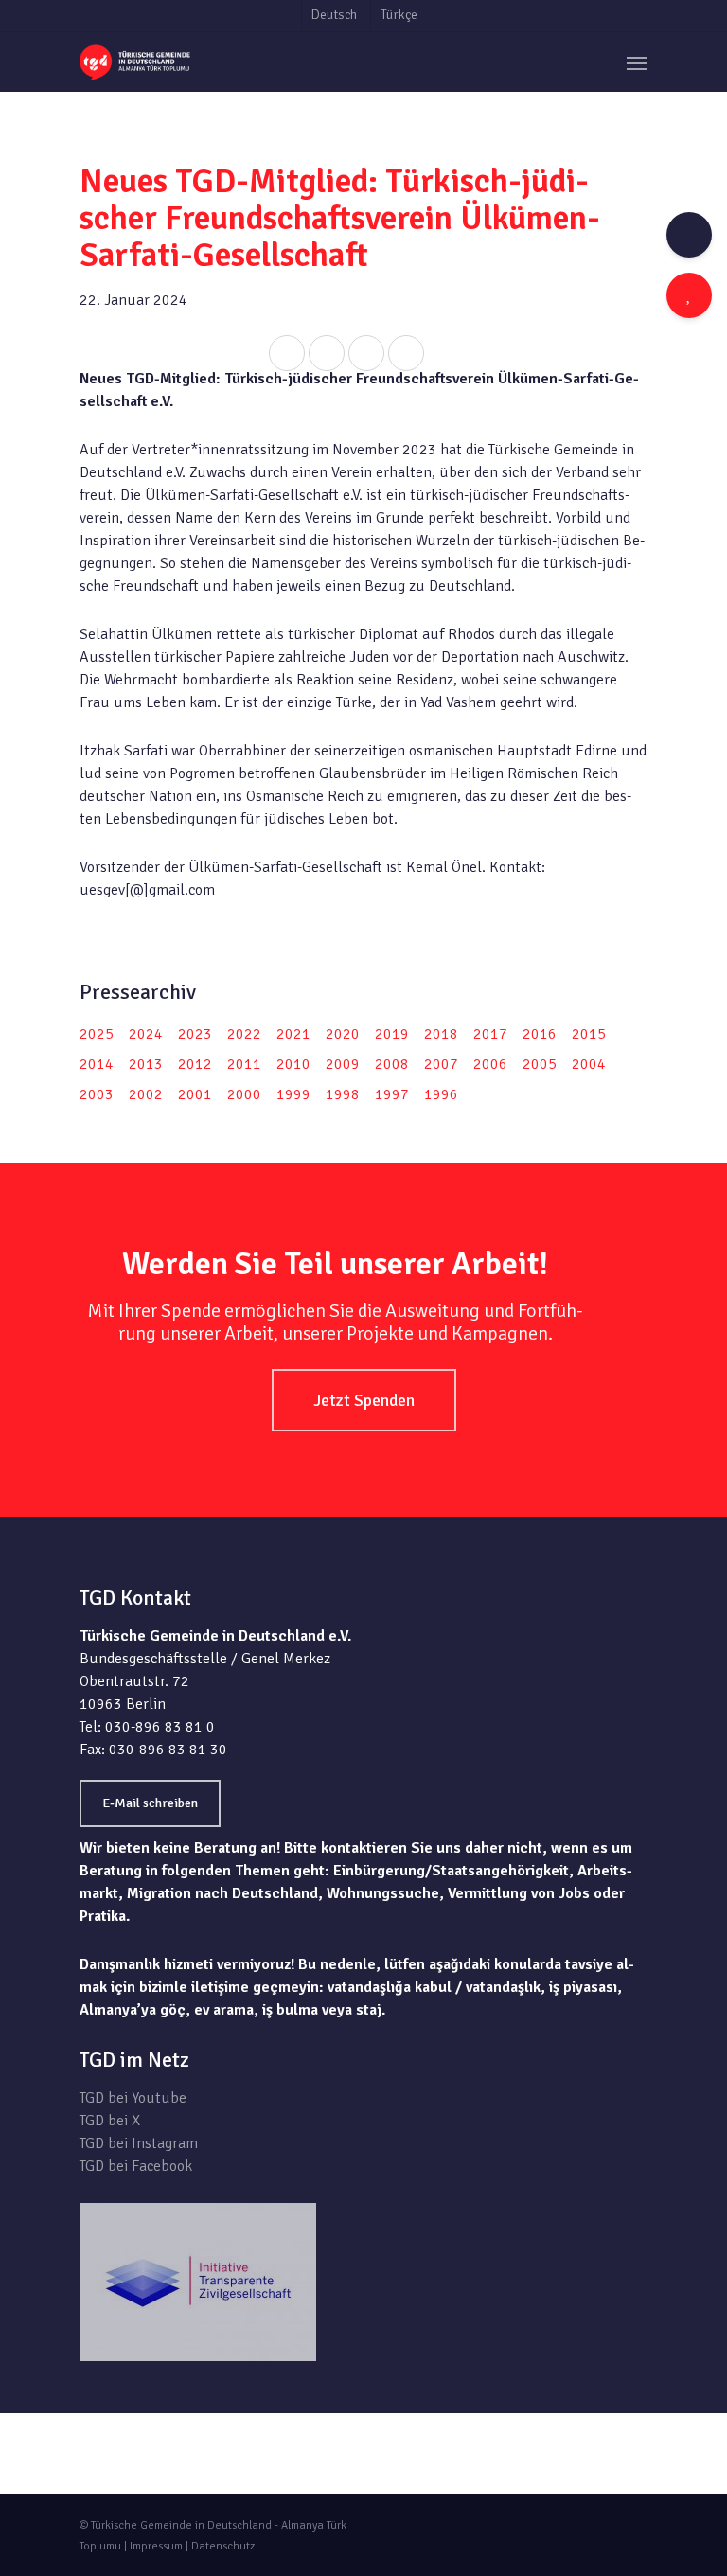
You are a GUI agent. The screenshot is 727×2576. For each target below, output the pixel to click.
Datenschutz (223, 2546)
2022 (244, 1034)
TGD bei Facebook (136, 2166)
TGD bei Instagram (139, 2143)
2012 (195, 1064)
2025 (97, 1034)
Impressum (156, 2546)
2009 (343, 1064)
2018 (441, 1034)
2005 (540, 1064)
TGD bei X (110, 2121)
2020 (343, 1034)
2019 (392, 1034)
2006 (490, 1064)
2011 (244, 1064)
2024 (146, 1034)
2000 (244, 1094)
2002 (146, 1094)
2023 (195, 1034)
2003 (97, 1094)
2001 (195, 1094)
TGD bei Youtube (133, 2098)
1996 (441, 1094)
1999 (293, 1094)
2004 (589, 1064)
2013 (146, 1064)
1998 (343, 1094)
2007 (441, 1064)
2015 (589, 1034)
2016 (540, 1034)
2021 (293, 1034)
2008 (392, 1064)
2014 (97, 1064)
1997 (392, 1094)
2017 (490, 1034)
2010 (293, 1064)
